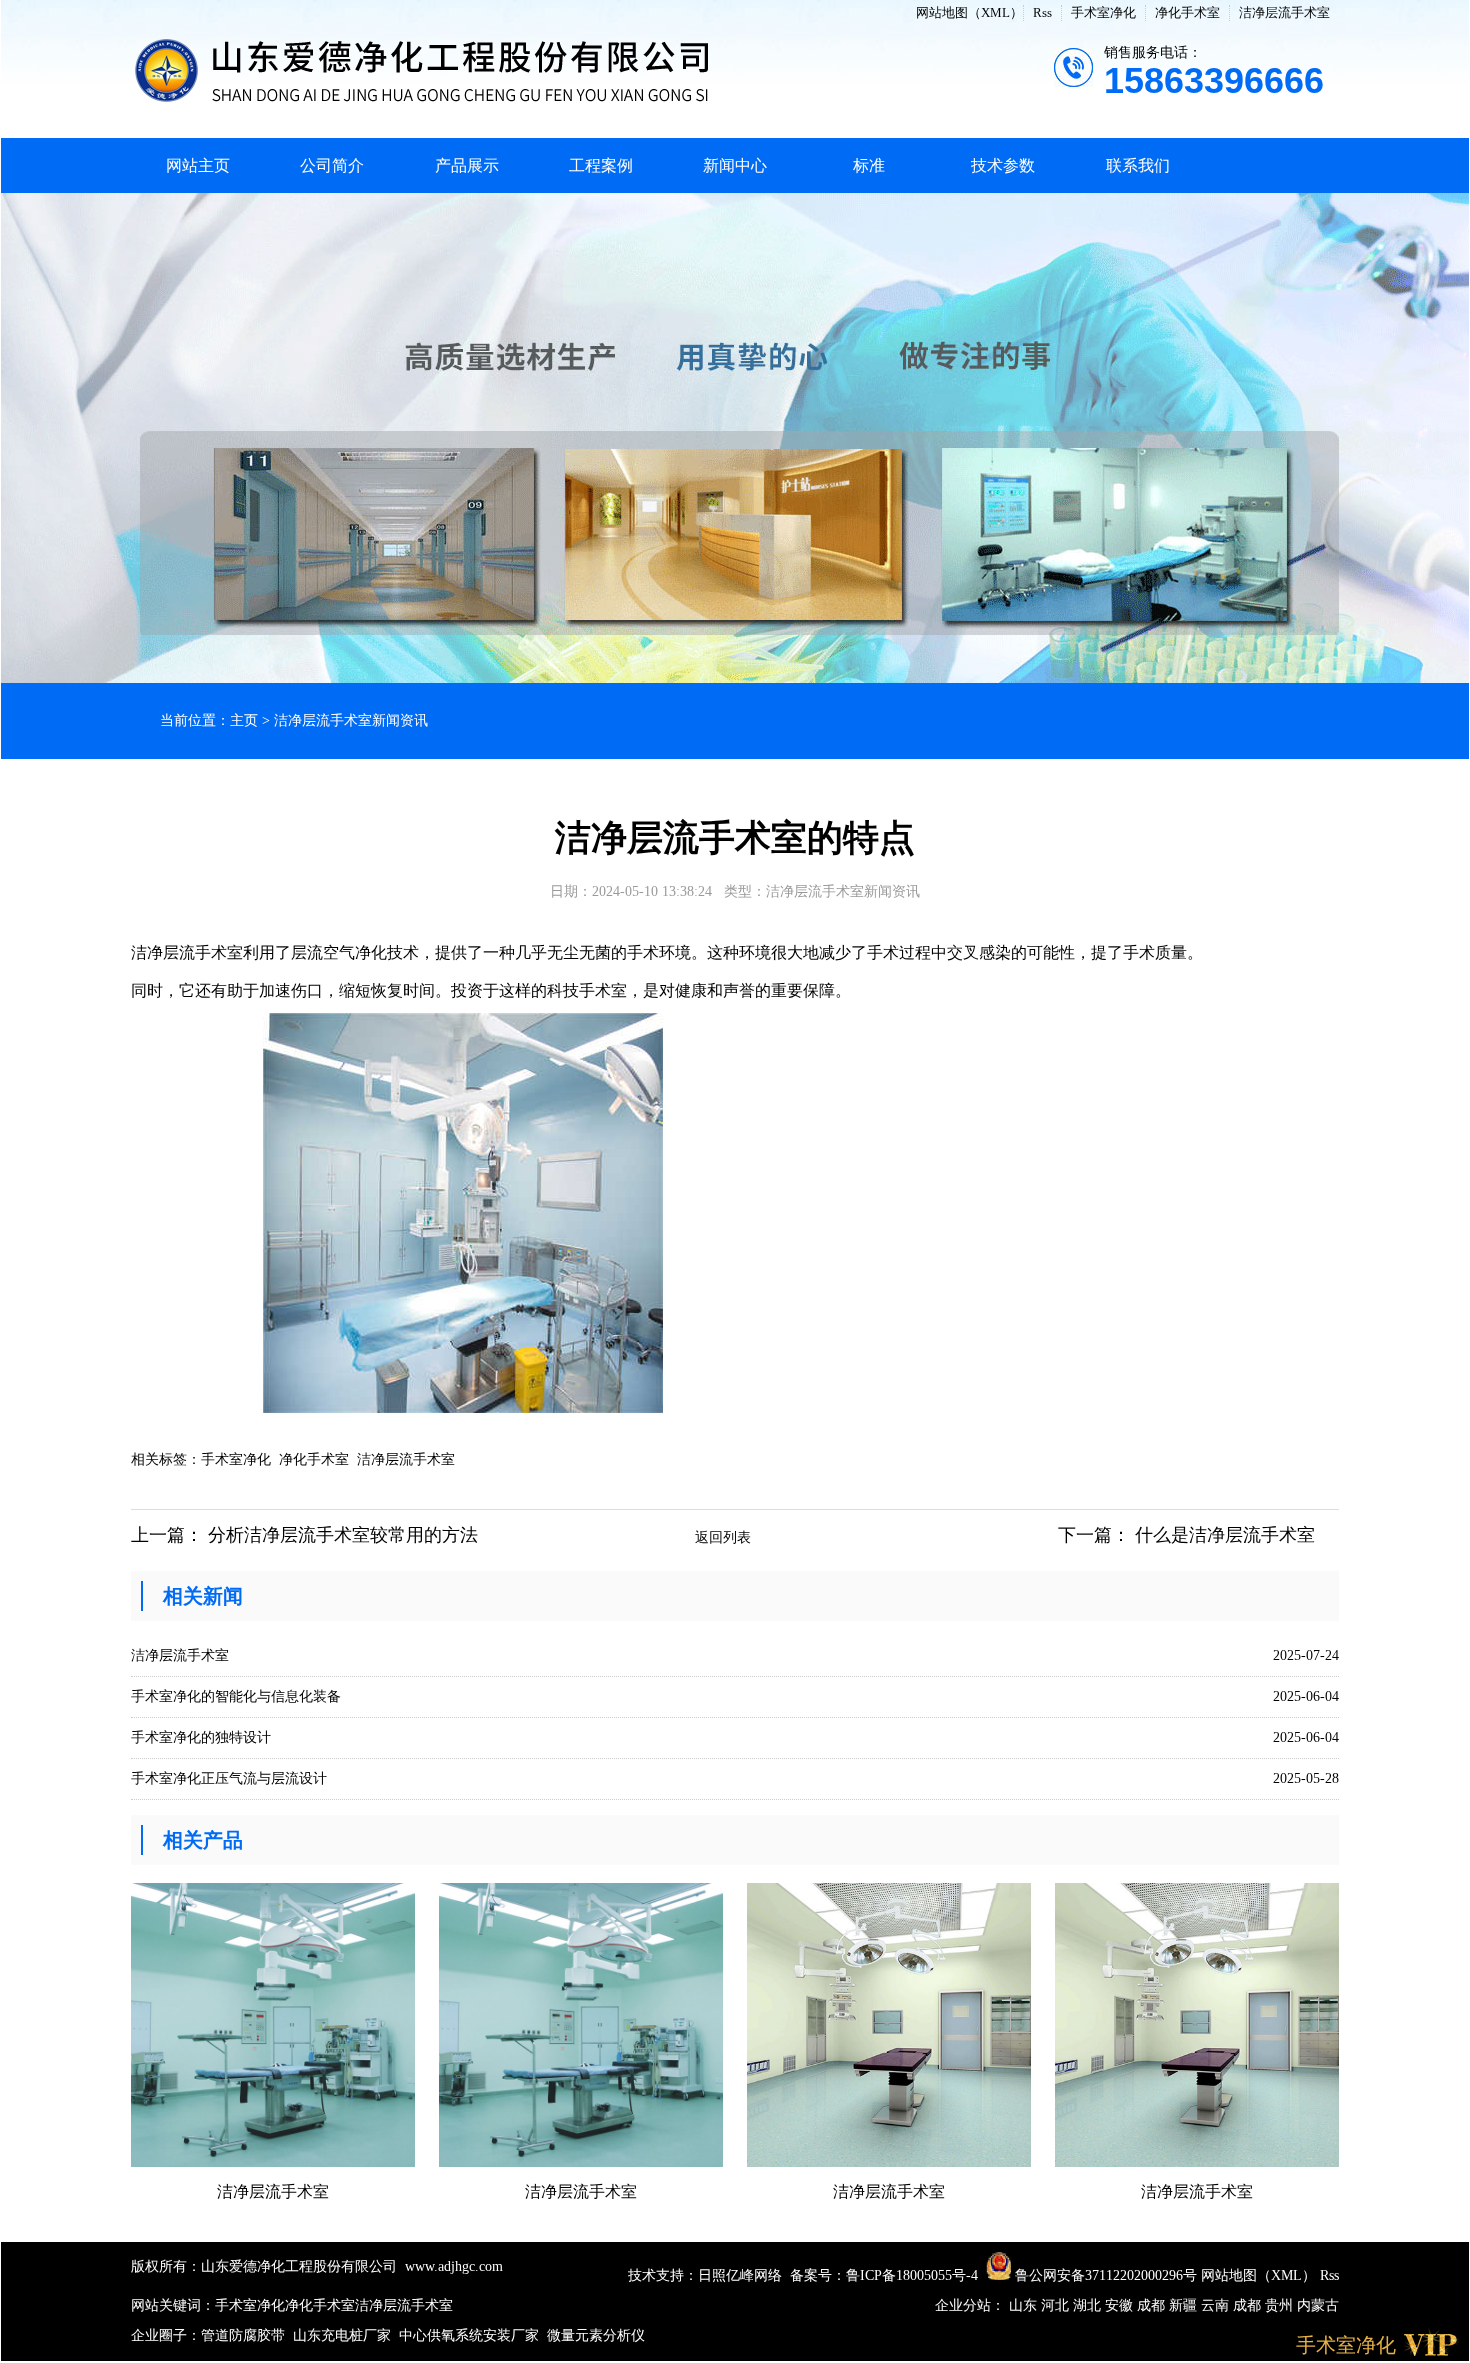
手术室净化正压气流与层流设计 (229, 1778)
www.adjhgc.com (454, 2266)
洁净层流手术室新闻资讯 (351, 720)
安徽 (1121, 2305)
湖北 (1089, 2305)
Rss (1042, 12)
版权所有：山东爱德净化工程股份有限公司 (264, 2266)
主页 (244, 720)
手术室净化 (1103, 12)
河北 (1057, 2305)
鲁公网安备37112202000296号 (1104, 2275)
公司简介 (332, 165)
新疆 (1185, 2305)
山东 (1025, 2305)
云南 (1217, 2305)
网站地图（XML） (969, 12)
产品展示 (467, 165)
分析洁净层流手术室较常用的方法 (343, 1535)
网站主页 (198, 165)
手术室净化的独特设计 (201, 1737)
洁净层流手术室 (1284, 12)
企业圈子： (166, 2335)
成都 (1153, 2305)
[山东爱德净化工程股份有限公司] (421, 69)
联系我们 (1138, 165)
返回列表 (723, 1537)
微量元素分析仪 (596, 2335)
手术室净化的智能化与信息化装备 (236, 1696)
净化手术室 (1187, 12)
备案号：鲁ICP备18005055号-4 (884, 2275)
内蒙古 (1318, 2305)
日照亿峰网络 (740, 2275)
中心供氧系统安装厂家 (469, 2335)
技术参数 (1003, 165)
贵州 (1281, 2305)
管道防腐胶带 (243, 2335)
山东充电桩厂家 (342, 2335)
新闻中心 (735, 165)
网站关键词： (173, 2305)
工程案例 (601, 165)
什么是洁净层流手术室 (1225, 1535)
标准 (869, 165)
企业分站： (970, 2305)
